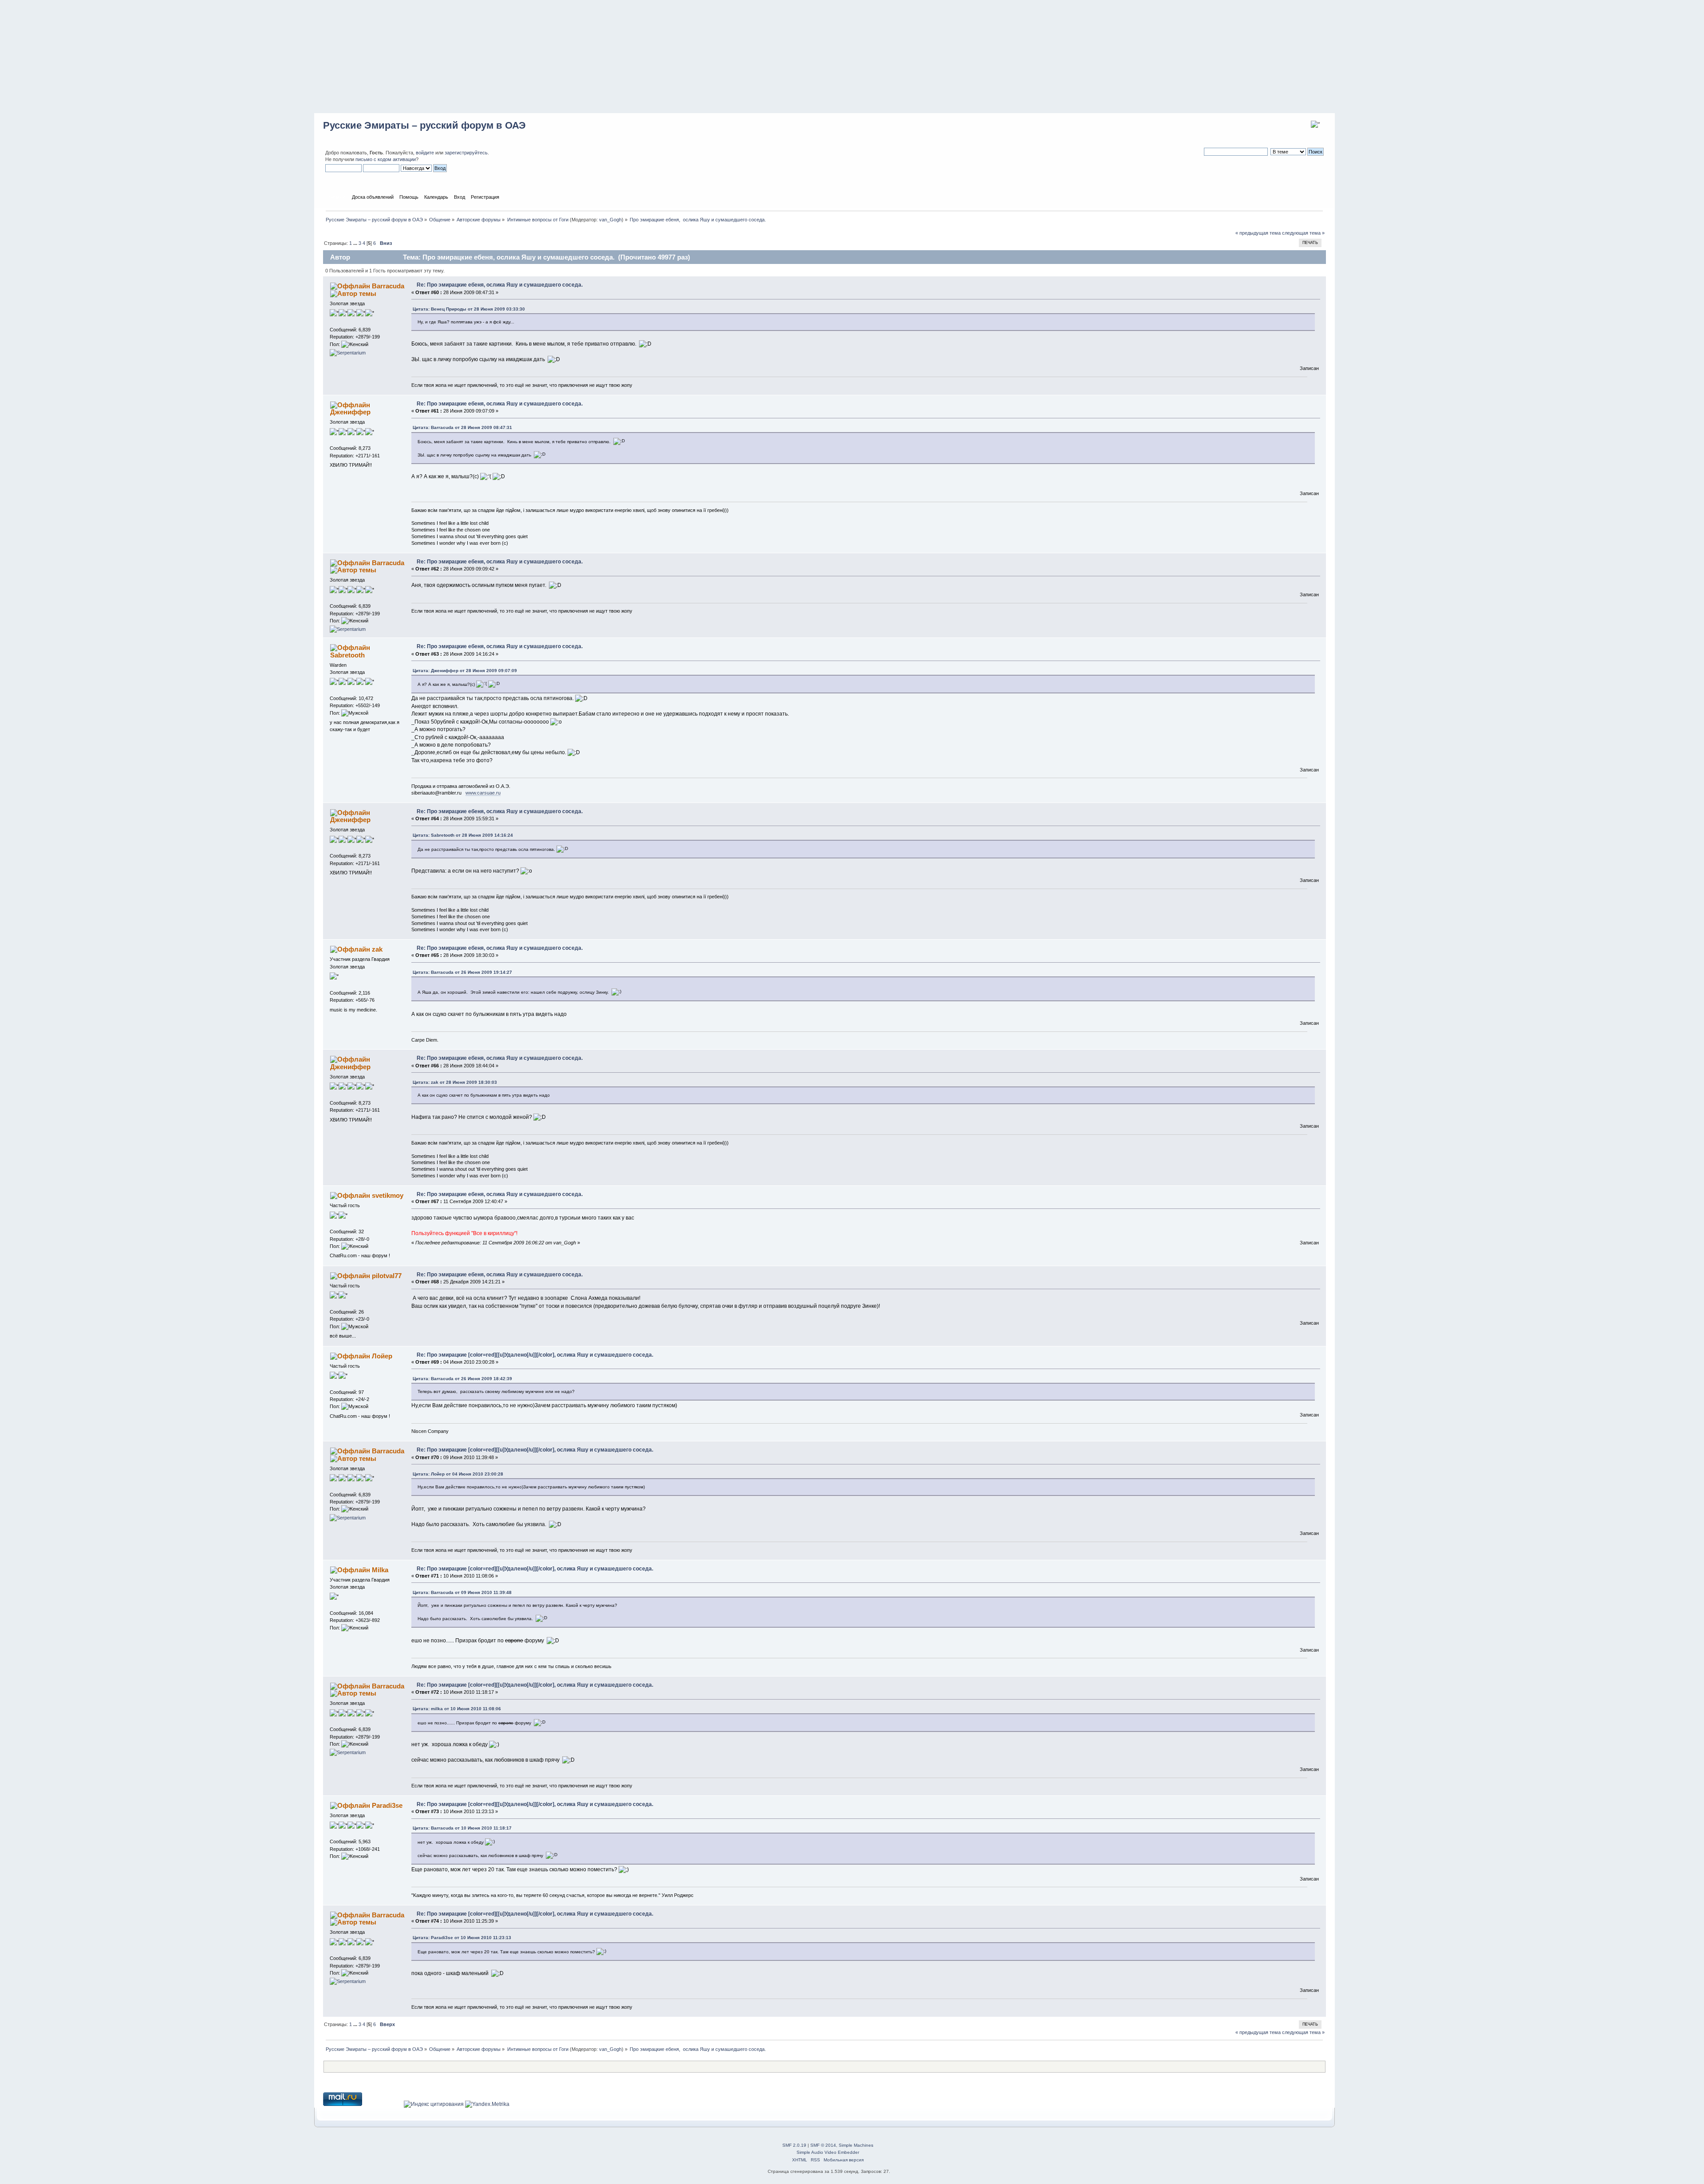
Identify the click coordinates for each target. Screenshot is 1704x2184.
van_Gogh (610, 220)
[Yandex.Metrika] (487, 2104)
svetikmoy (388, 1195)
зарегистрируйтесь (466, 153)
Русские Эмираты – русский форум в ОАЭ (424, 125)
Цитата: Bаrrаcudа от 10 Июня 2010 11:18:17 (462, 1828)
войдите (425, 153)
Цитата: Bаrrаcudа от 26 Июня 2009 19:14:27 (462, 972)
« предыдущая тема (1258, 233)
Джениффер (350, 412)
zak (377, 949)
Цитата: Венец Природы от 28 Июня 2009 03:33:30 (469, 309)
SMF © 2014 (823, 2145)
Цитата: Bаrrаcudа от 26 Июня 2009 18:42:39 (462, 1379)
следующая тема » (1303, 233)
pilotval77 (387, 1276)
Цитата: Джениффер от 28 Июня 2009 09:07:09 (465, 671)
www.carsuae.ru (483, 793)
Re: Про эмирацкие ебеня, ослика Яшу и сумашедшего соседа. (500, 285)
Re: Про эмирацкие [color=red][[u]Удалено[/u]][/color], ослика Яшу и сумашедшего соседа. (535, 1355)
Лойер (382, 1356)
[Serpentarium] (348, 353)
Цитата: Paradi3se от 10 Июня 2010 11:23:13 (462, 1938)
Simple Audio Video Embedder (828, 2152)
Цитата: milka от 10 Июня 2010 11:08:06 (457, 1709)
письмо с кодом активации (386, 159)
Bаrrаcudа (388, 286)
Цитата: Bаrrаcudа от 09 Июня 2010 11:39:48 (462, 1592)
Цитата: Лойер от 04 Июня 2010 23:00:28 (458, 1474)
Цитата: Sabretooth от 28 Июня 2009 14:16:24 (463, 835)
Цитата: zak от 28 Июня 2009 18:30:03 (455, 1082)
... (356, 243)
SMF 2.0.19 (794, 2145)
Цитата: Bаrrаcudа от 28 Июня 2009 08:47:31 (462, 427)
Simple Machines (856, 2145)
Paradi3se (387, 1805)
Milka (380, 1570)
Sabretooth (347, 655)
